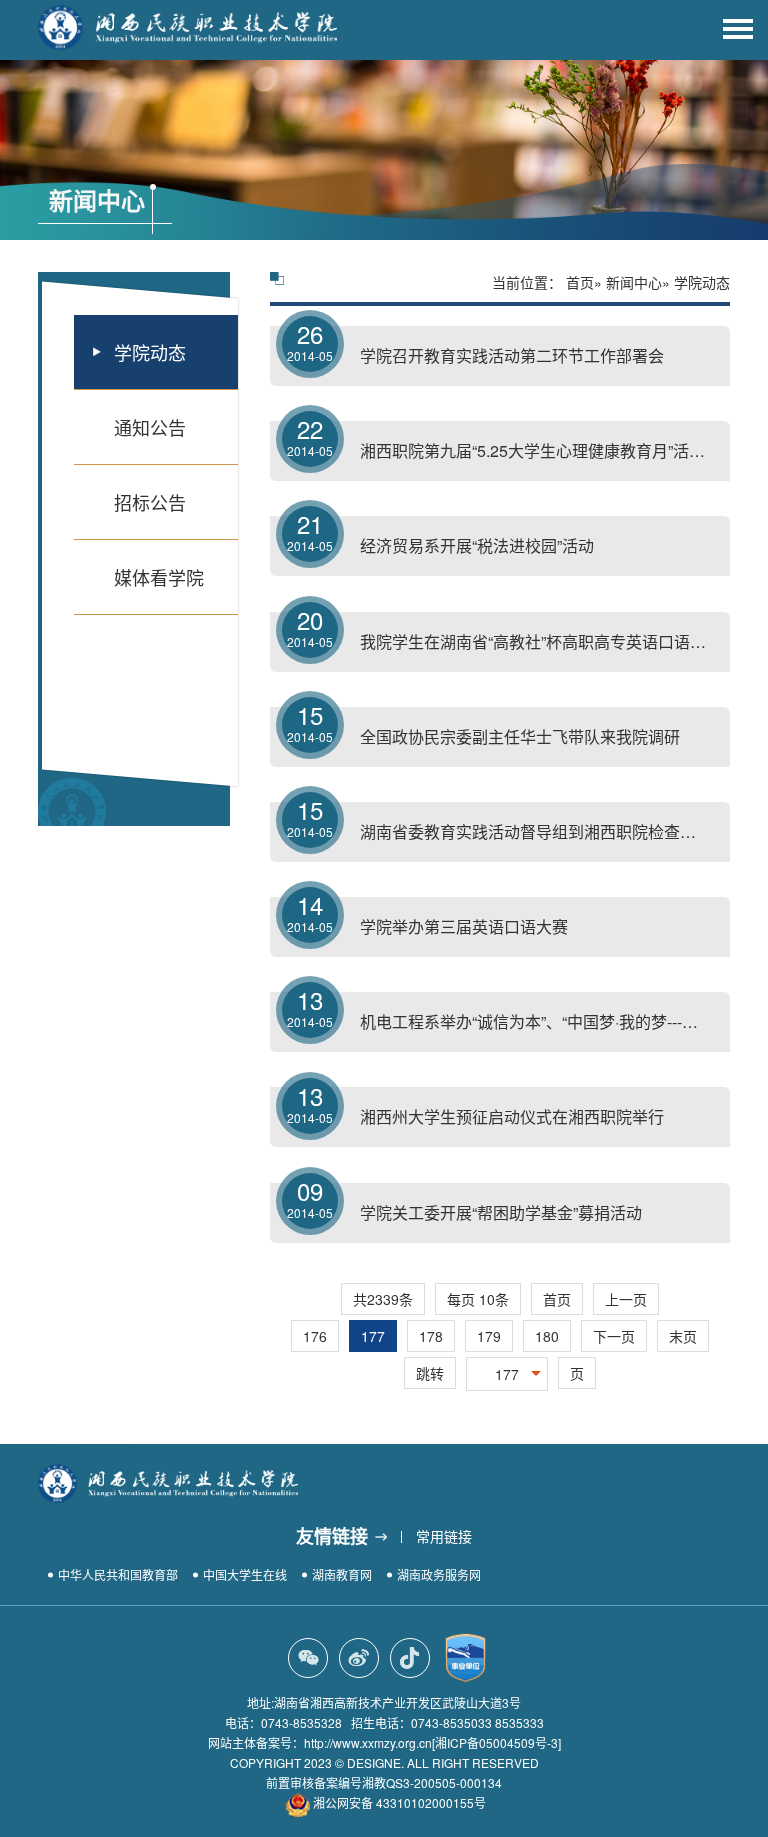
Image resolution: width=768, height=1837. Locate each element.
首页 (580, 282)
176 (315, 1336)
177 (373, 1336)
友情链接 (332, 1536)
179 (489, 1336)
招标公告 (150, 502)
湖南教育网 (342, 1574)
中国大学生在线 (245, 1574)
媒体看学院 (159, 577)
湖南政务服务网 (439, 1574)
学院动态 (150, 352)
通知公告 (150, 427)
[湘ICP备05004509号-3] (496, 1742)
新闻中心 (634, 282)
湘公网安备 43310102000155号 (399, 1802)
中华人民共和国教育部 (118, 1574)
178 (431, 1336)
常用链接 (444, 1536)
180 (547, 1336)
